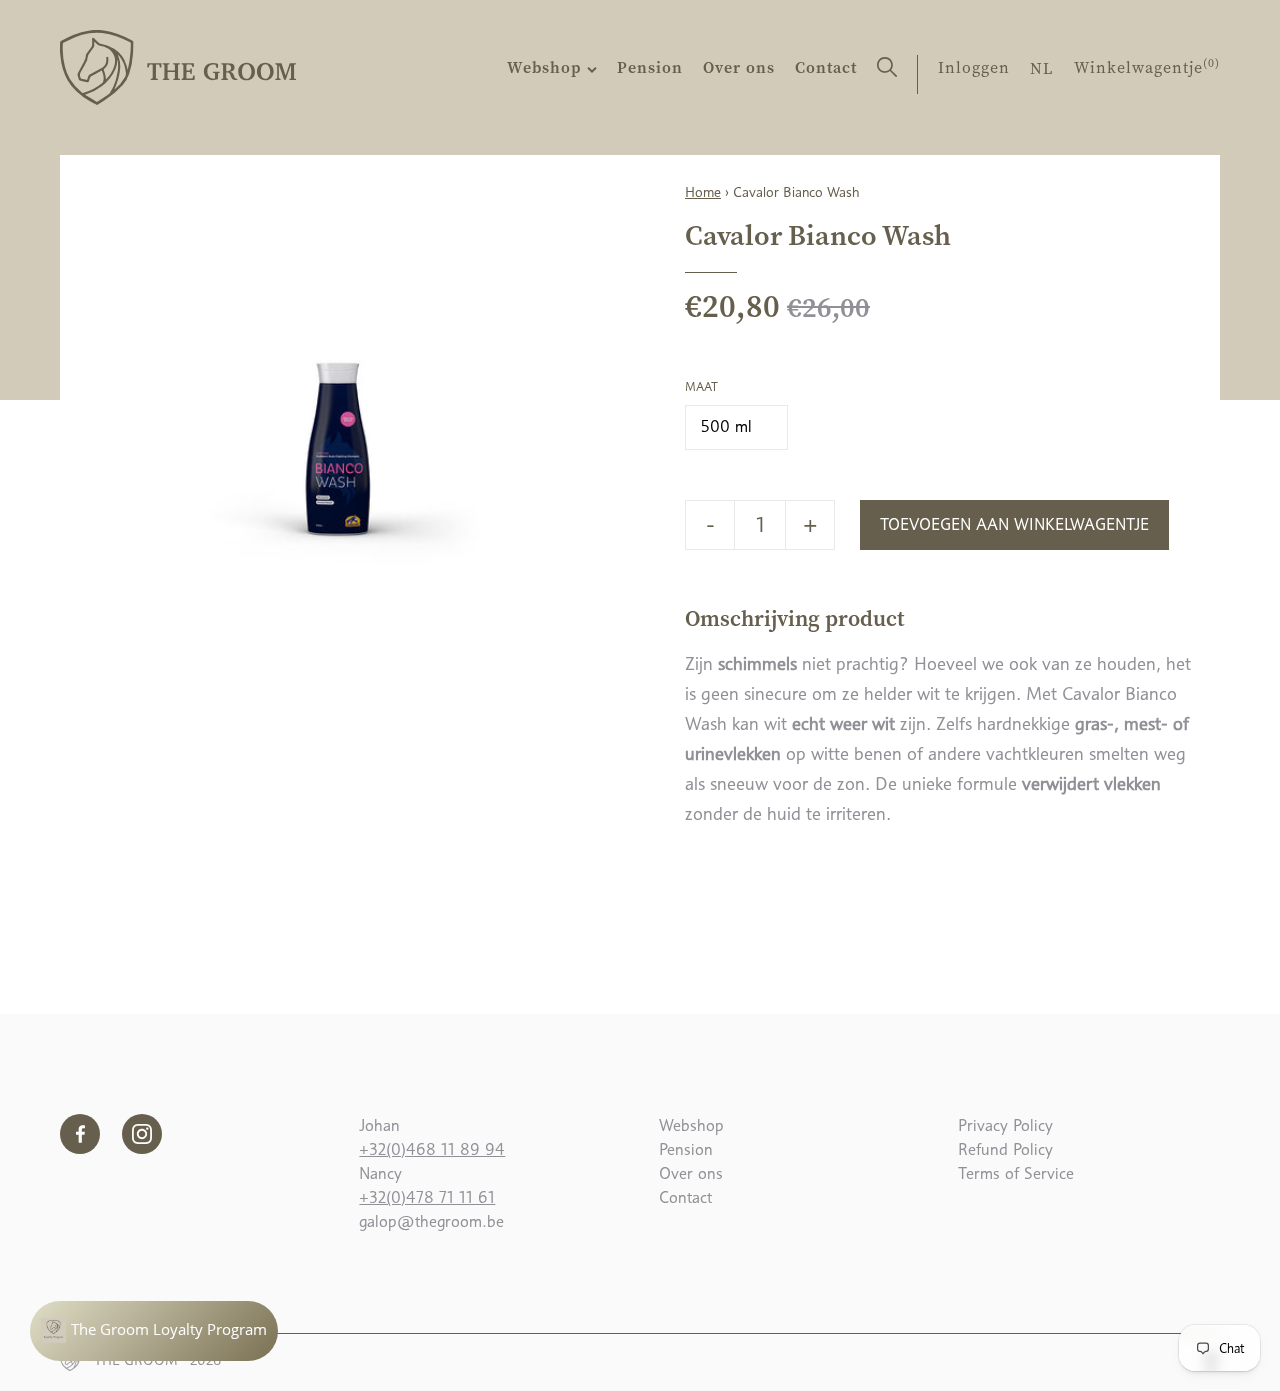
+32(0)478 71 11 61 (427, 1197)
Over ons (739, 67)
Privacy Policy (1005, 1125)
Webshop (547, 67)
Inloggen (974, 67)
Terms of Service (1016, 1173)
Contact (826, 67)
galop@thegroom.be (431, 1221)
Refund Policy (1005, 1149)
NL (1042, 68)
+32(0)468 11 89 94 (432, 1149)
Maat (701, 387)
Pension (650, 67)
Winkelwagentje (1147, 67)
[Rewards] (154, 1331)
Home (703, 192)
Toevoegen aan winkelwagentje (1014, 524)
